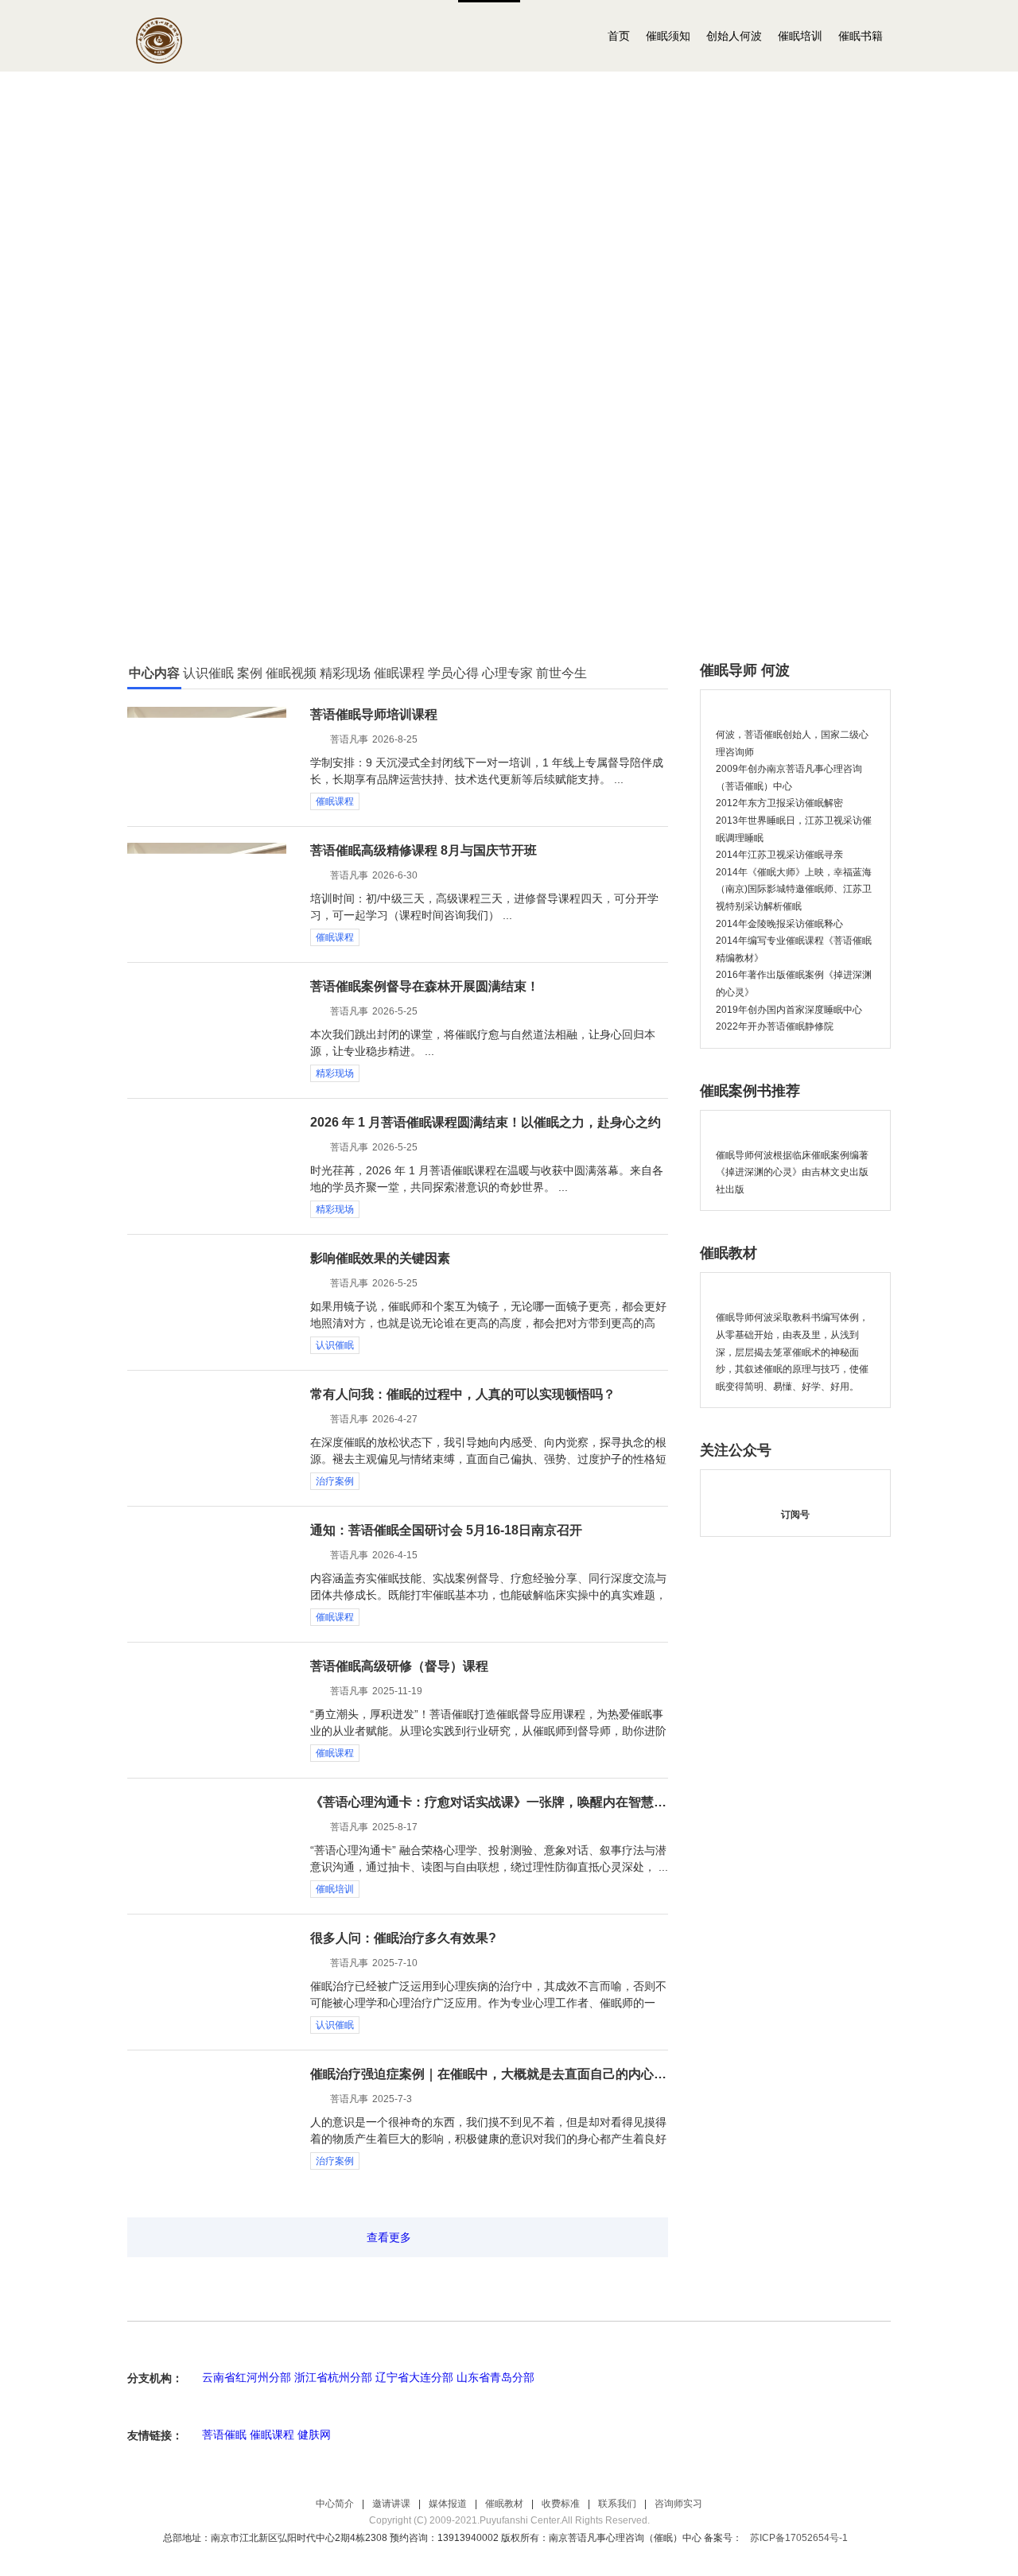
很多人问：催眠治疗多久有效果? (403, 1938)
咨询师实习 (678, 2504)
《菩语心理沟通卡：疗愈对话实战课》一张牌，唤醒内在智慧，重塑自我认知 (489, 1802)
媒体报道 (448, 2504)
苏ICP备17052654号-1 (799, 2538)
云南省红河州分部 (247, 2377)
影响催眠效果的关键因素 (380, 1258)
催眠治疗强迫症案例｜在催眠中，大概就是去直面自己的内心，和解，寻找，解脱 (489, 2074)
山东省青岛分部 (495, 2377)
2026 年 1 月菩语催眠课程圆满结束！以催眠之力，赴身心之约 (486, 1122)
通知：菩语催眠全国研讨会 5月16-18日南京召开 (446, 1530)
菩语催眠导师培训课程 (374, 714)
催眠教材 (504, 2504)
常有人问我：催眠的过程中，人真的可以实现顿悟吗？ (463, 1394)
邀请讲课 (391, 2504)
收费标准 (561, 2504)
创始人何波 (734, 36)
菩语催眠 (224, 2434)
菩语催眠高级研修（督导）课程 (399, 1666)
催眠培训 (800, 36)
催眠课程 (335, 801)
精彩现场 (335, 1073)
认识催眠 (335, 1345)
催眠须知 (668, 36)
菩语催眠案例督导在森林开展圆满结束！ (425, 986)
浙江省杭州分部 (333, 2377)
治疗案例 (335, 1481)
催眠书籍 (861, 36)
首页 (619, 36)
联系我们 (617, 2504)
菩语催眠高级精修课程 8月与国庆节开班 (424, 850)
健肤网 (314, 2434)
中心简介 (335, 2504)
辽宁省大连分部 (414, 2377)
